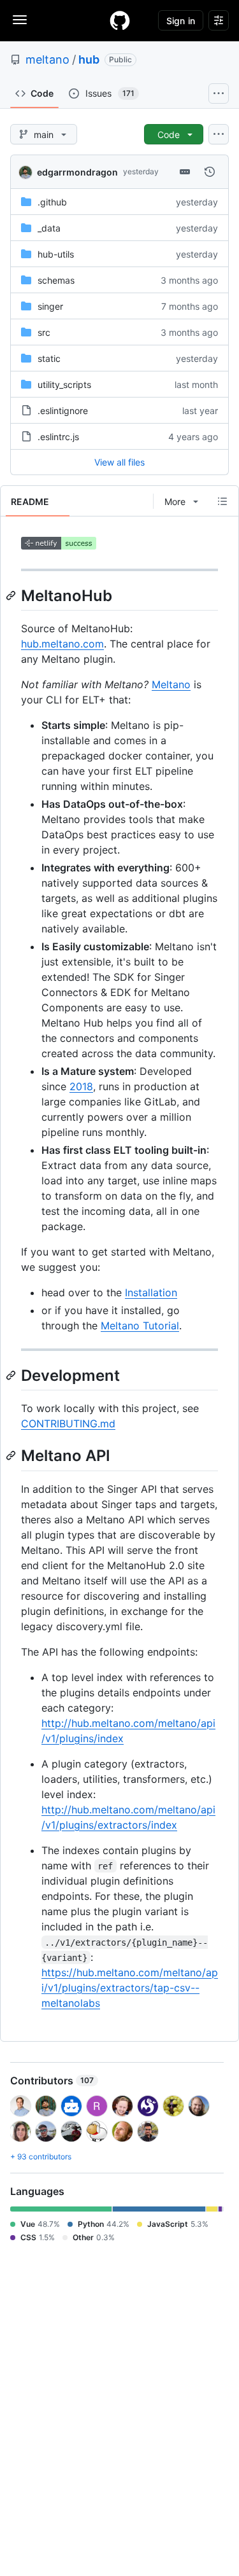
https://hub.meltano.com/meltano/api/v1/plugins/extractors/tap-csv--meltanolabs (130, 1988)
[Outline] (222, 501)
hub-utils (56, 254)
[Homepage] (120, 20)
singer (50, 306)
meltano (47, 59)
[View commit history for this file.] (210, 172)
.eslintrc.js (58, 437)
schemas (56, 280)
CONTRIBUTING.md (68, 1423)
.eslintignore (63, 411)
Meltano (171, 684)
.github (52, 202)
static (49, 358)
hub (89, 59)
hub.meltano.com (62, 644)
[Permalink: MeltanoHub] (12, 595)
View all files (119, 462)
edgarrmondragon (77, 172)
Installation (151, 1292)
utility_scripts (64, 384)
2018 (81, 1086)
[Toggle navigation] (20, 20)
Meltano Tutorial (140, 1326)
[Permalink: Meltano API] (12, 1456)
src (44, 332)
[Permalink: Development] (12, 1375)
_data (49, 228)
